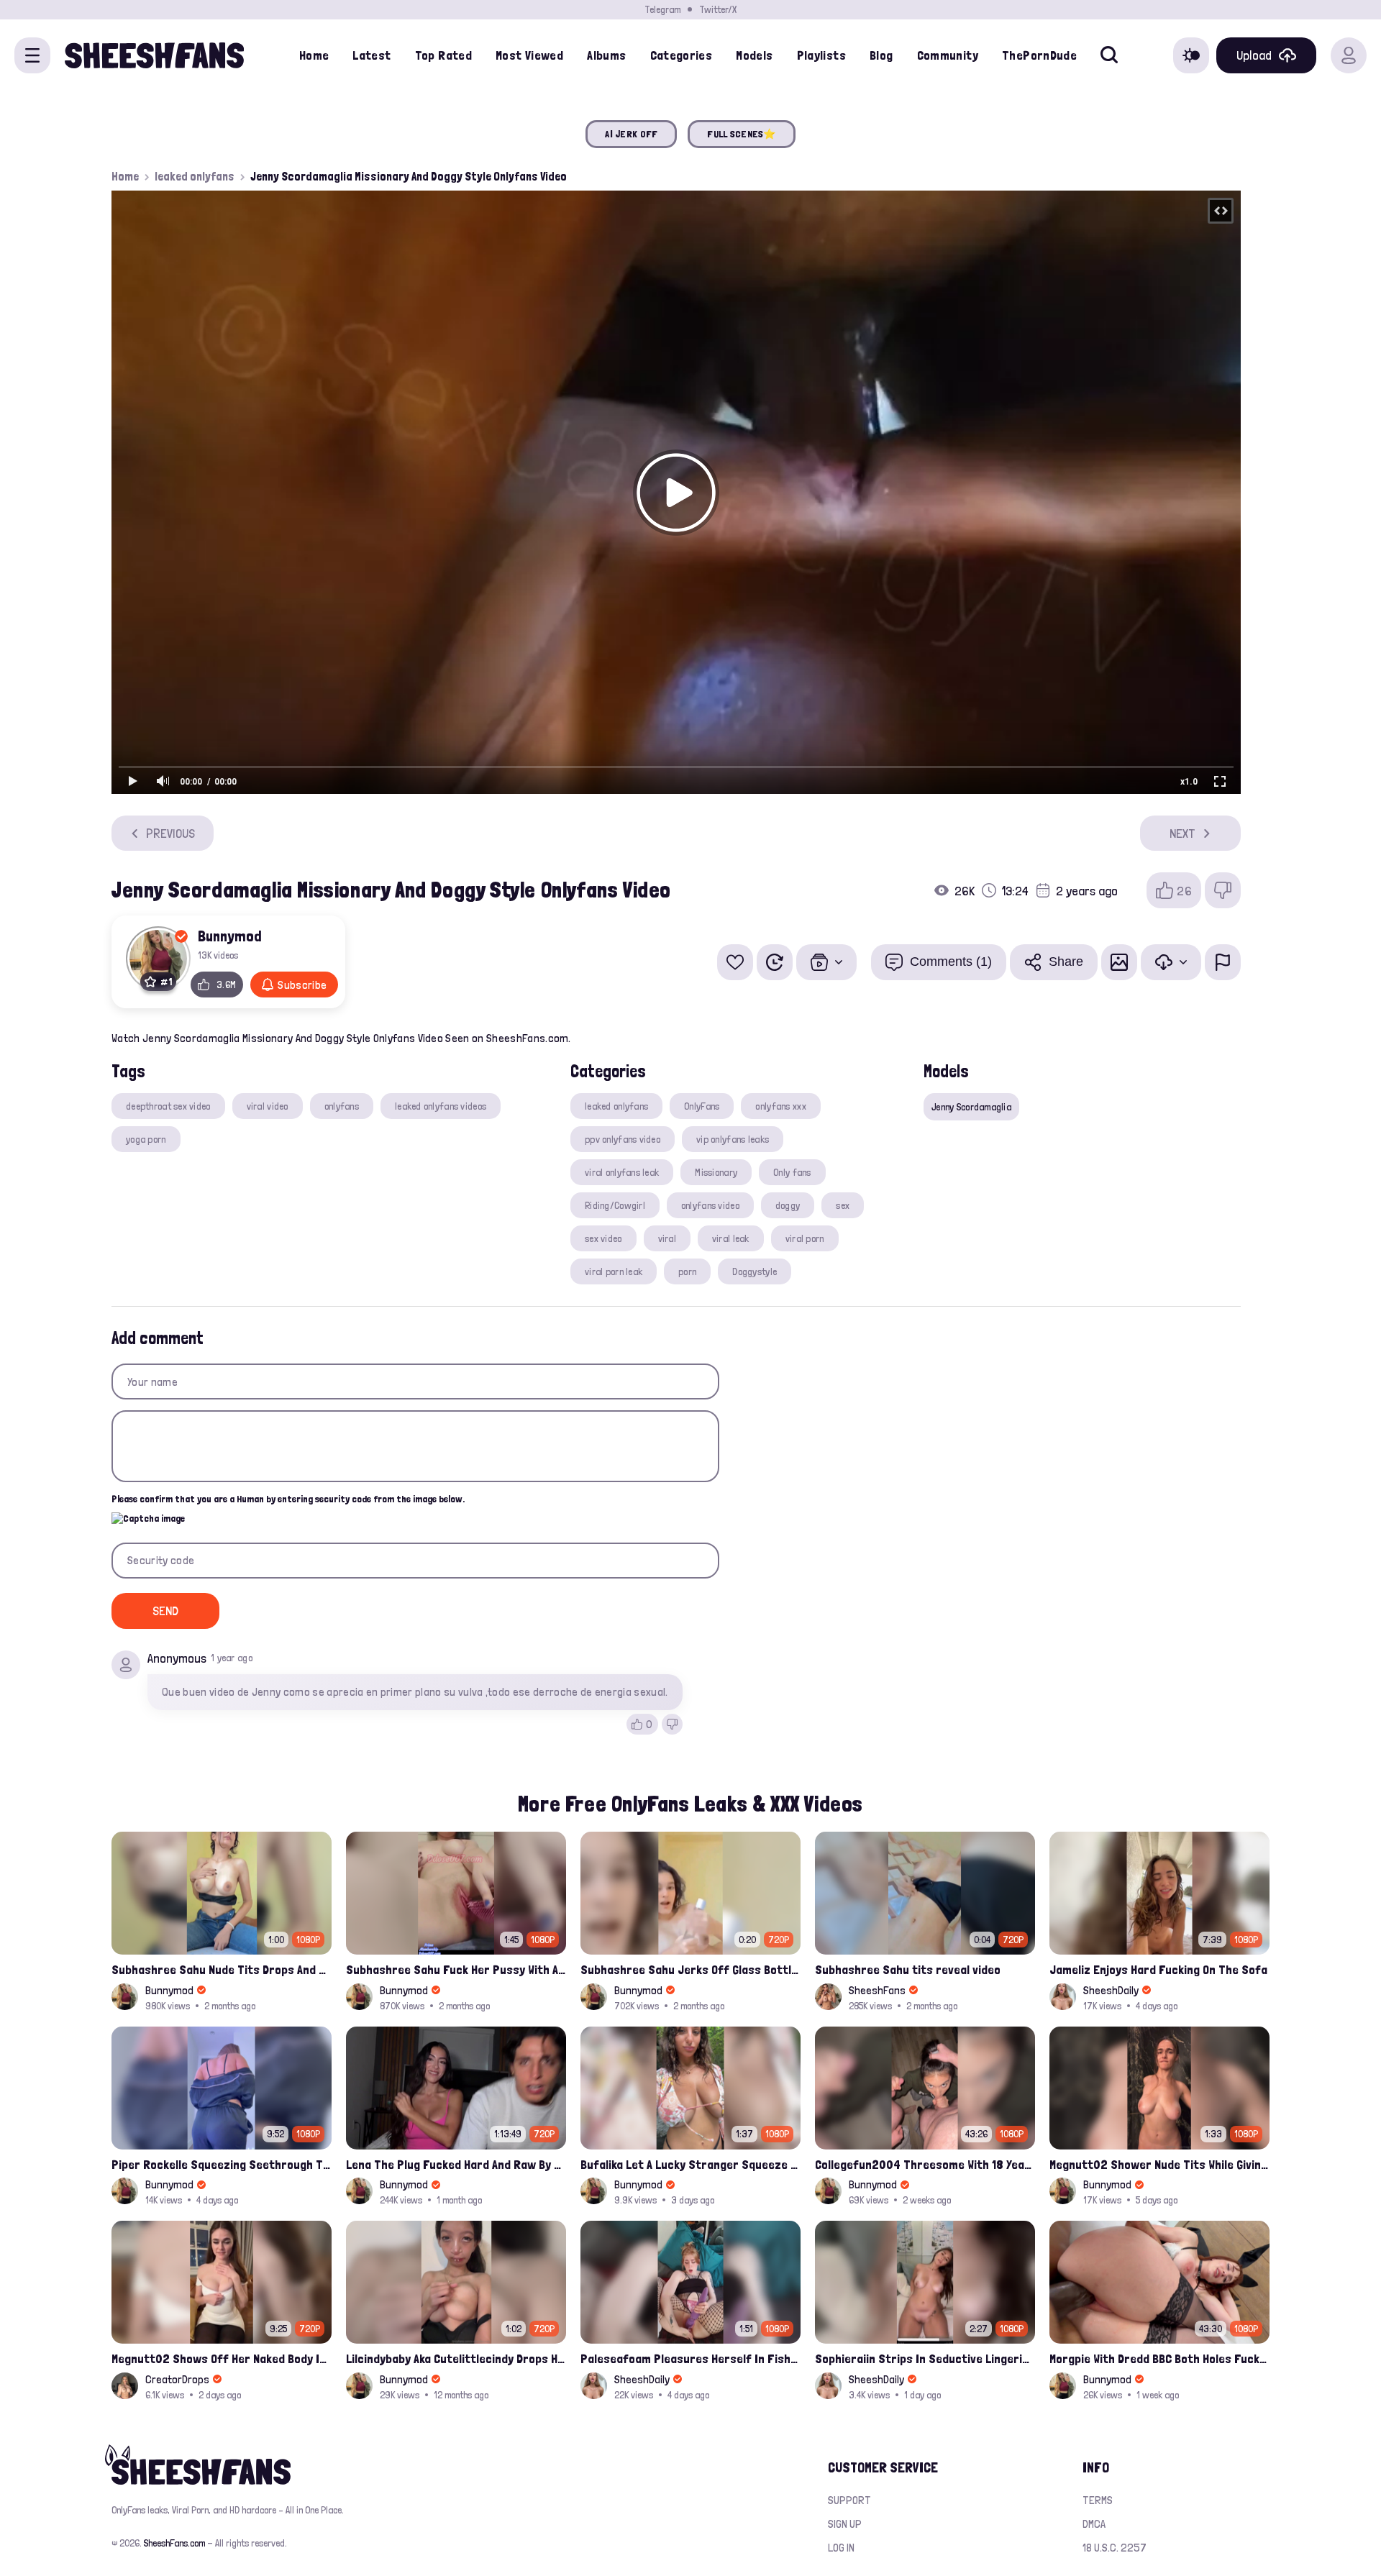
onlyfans (342, 1106)
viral (667, 1238)
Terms (1098, 2500)
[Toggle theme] (1191, 55)
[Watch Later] (775, 962)
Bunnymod (230, 936)
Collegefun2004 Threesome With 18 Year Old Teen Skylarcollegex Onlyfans (925, 2164)
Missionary (716, 1172)
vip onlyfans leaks (733, 1139)
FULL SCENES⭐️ (741, 134)
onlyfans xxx (780, 1106)
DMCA (1094, 2524)
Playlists (821, 55)
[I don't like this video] (1223, 890)
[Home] (154, 55)
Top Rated (443, 55)
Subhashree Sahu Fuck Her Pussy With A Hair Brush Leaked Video (456, 1969)
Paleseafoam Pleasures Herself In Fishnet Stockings (690, 2358)
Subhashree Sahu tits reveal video (908, 1969)
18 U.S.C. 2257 (1115, 2548)
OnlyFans (702, 1106)
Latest (372, 55)
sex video (603, 1238)
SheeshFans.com (174, 2543)
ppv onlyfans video (623, 1139)
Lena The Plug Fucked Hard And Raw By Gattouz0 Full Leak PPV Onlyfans (456, 2164)
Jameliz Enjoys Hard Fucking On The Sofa (1158, 1969)
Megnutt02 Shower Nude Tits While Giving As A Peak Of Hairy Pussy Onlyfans (1159, 2164)
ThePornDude (1039, 55)
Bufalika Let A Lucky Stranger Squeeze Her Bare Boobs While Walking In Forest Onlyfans (690, 2164)
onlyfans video (710, 1205)
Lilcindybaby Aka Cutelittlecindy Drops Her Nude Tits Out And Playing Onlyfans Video (456, 2358)
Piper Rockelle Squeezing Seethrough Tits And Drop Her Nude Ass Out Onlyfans (222, 2164)
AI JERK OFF (631, 134)
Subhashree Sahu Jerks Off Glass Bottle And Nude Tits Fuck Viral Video (690, 1969)
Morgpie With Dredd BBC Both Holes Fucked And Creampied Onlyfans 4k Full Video (1159, 2358)
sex (843, 1205)
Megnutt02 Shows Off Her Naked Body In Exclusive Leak (222, 2358)
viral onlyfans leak (622, 1172)
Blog (881, 55)
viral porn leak (614, 1271)
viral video (268, 1106)
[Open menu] (32, 55)
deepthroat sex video (168, 1106)
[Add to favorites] (735, 962)
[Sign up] (1349, 55)
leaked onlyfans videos (441, 1106)
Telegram (662, 9)
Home (314, 55)
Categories (682, 55)
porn (687, 1271)
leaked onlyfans (195, 176)
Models (754, 55)
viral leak (731, 1238)
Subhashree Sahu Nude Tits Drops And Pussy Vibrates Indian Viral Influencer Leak (222, 1969)
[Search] (1109, 55)
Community (948, 55)
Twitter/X (718, 9)
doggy (788, 1205)
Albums (606, 55)
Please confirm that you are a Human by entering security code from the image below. (288, 1499)
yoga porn (146, 1139)
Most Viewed (529, 55)
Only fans (792, 1172)
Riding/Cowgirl (615, 1205)
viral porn (805, 1238)
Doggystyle (755, 1271)
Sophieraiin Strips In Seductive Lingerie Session (925, 2358)
